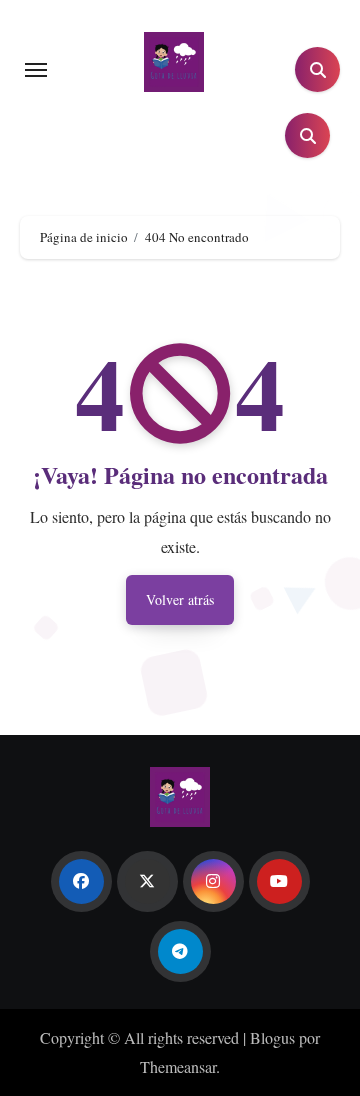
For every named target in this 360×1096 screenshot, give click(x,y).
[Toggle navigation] (36, 70)
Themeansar (178, 1066)
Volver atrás (180, 599)
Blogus (272, 1037)
